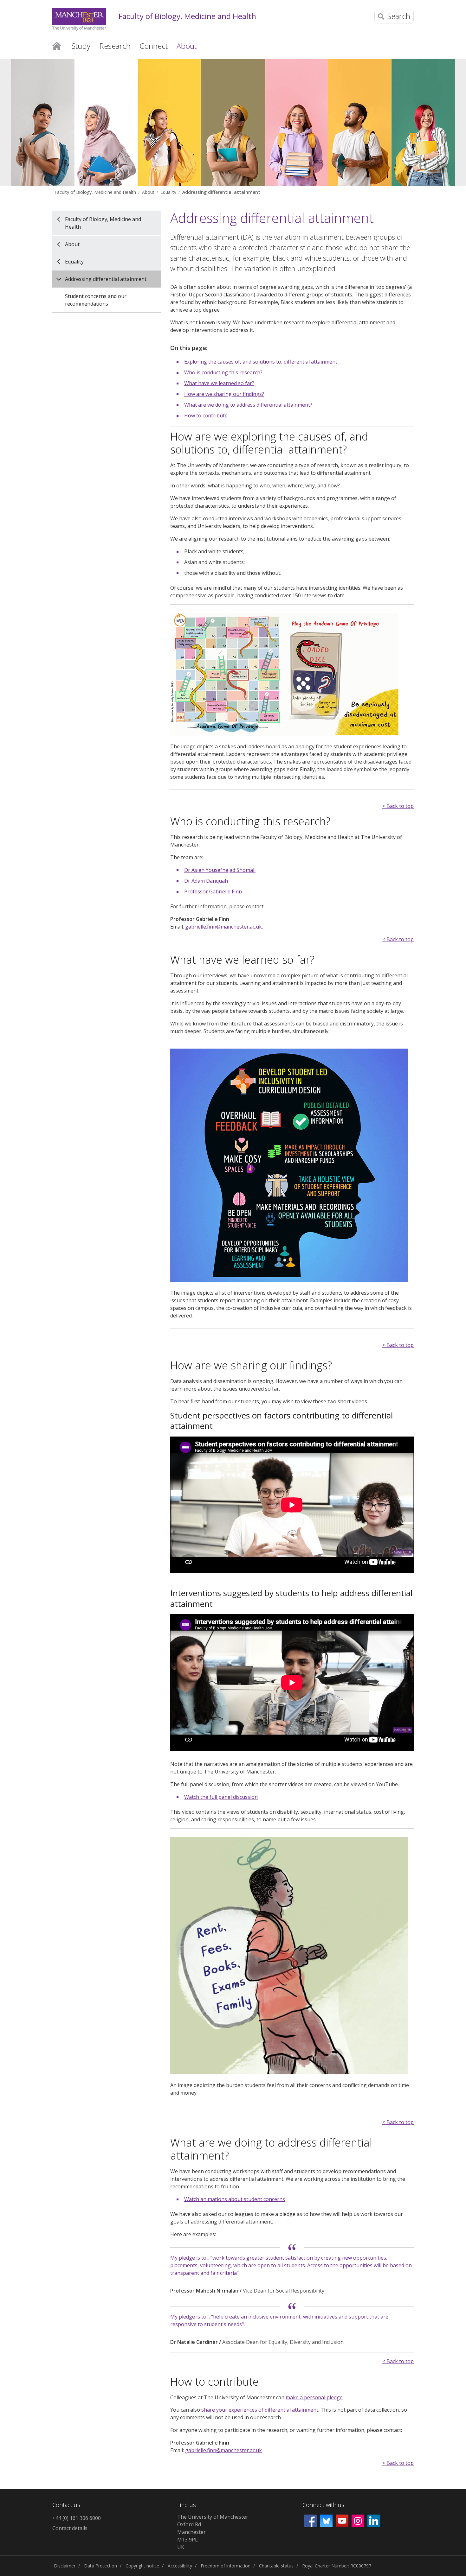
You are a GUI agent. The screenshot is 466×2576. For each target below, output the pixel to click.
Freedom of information (226, 2566)
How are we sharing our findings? (224, 394)
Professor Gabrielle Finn (213, 891)
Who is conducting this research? (223, 372)
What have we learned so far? (219, 383)
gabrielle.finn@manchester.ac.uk (223, 927)
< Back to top (398, 806)
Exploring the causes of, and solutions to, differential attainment (261, 362)
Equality (168, 192)
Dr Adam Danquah (206, 881)
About (148, 192)
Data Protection (100, 2566)
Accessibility (180, 2566)
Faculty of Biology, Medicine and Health (187, 16)
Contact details (70, 2528)
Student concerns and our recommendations (96, 300)
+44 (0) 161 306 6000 (77, 2518)
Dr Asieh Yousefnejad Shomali (220, 870)
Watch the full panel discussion (221, 1797)
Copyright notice (142, 2566)
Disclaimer (65, 2566)
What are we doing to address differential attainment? (248, 405)
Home (57, 45)
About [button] (187, 46)
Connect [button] (154, 46)
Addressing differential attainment (221, 192)
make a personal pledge (314, 2397)
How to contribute (206, 416)
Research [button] (115, 46)
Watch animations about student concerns (235, 2199)
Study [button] (81, 46)
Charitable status (276, 2566)
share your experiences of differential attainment (260, 2410)
